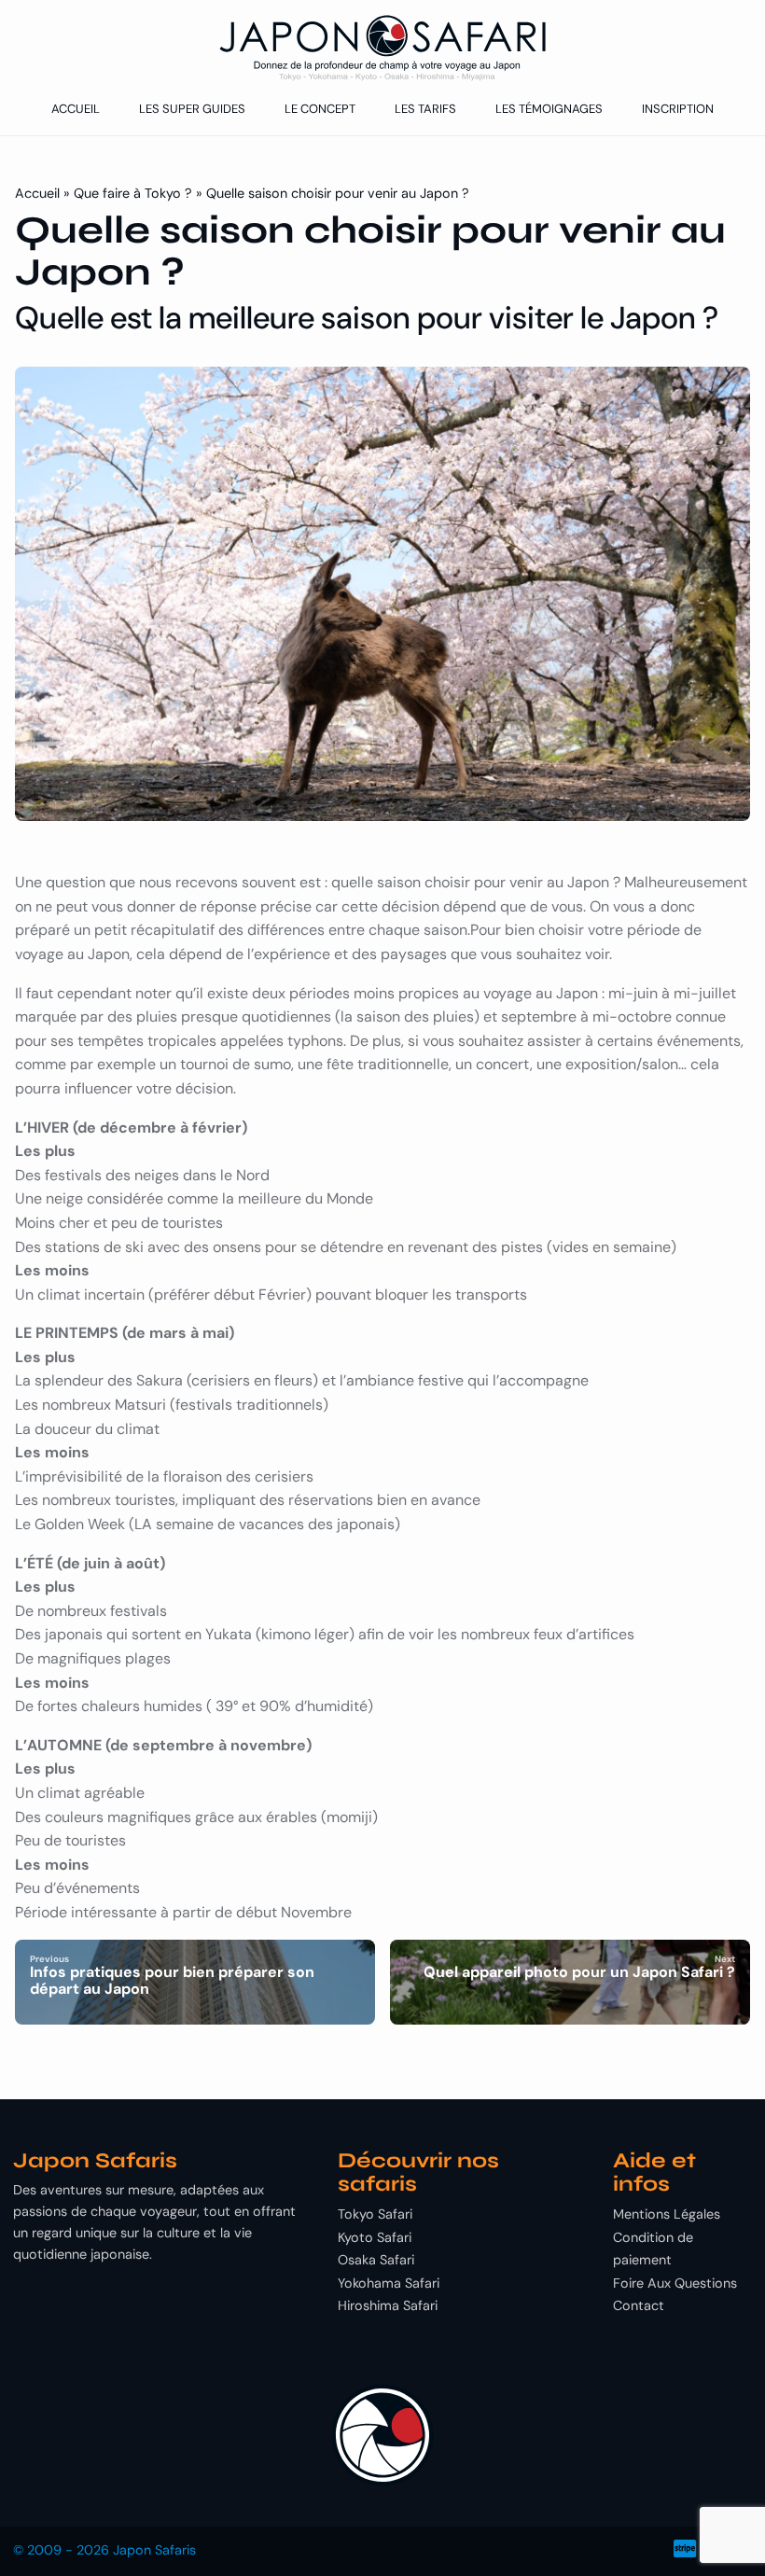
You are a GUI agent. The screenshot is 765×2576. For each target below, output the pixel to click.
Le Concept (320, 109)
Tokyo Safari (375, 2214)
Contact (639, 2305)
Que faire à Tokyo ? (133, 193)
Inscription (678, 109)
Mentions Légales (667, 2214)
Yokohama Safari (389, 2283)
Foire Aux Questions (675, 2283)
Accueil (76, 109)
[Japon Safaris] (382, 48)
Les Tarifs (425, 109)
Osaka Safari (376, 2260)
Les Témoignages (549, 109)
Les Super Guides (192, 109)
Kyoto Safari (375, 2237)
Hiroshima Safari (388, 2305)
